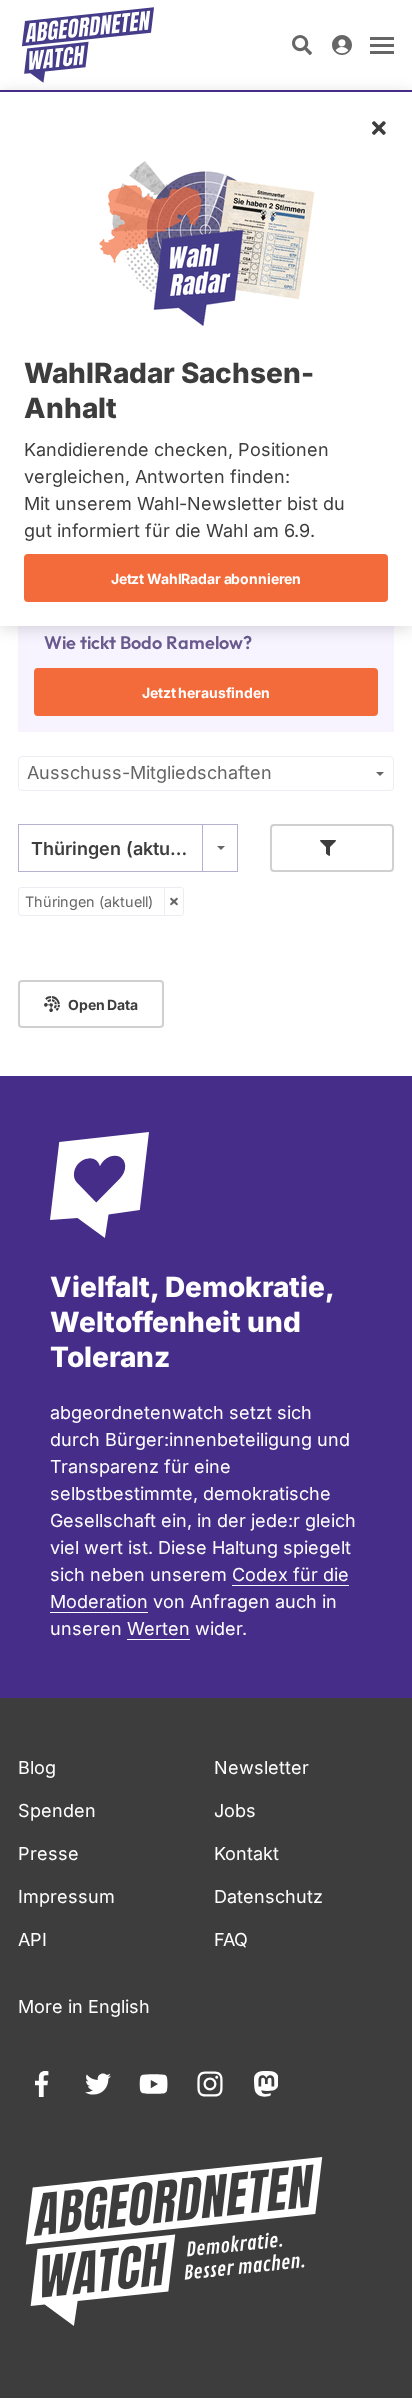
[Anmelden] (342, 45)
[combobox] (128, 848)
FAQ (231, 1939)
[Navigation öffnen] (382, 45)
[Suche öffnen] (302, 45)
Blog (37, 1767)
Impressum (66, 1896)
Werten (158, 1628)
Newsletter (261, 1767)
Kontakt (246, 1853)
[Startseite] (88, 45)
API (32, 1939)
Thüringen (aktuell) (89, 901)
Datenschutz (268, 1896)
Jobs (235, 1810)
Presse (48, 1853)
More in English (84, 2006)
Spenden (57, 1810)
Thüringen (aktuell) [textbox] (114, 848)
